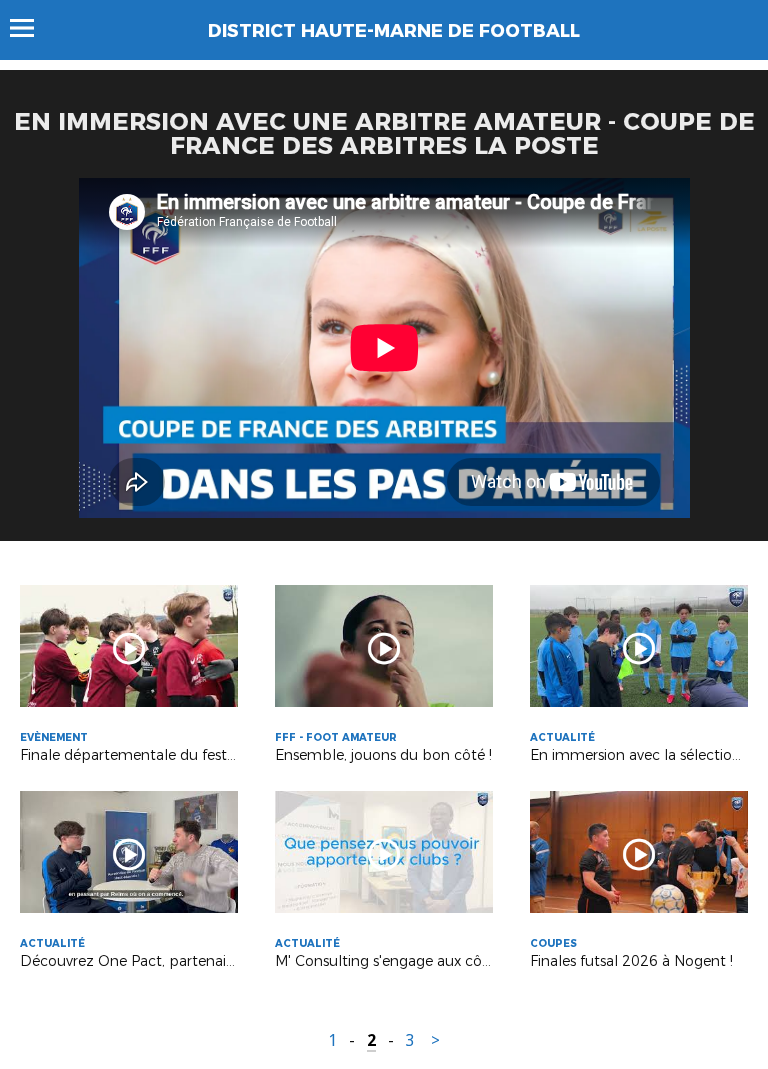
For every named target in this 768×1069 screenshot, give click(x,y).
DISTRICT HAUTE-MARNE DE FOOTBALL (394, 31)
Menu (31, 28)
